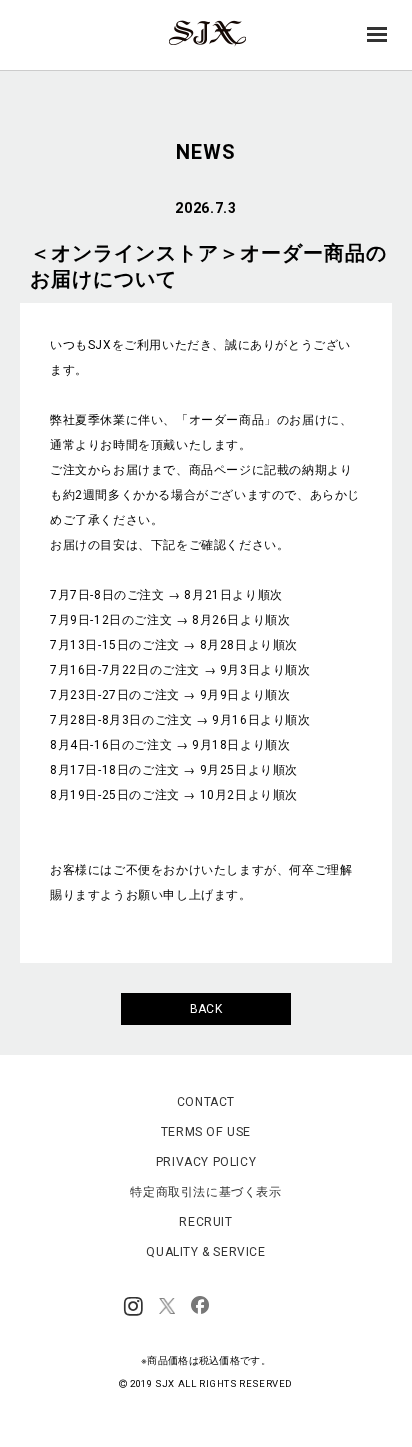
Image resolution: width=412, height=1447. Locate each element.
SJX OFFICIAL (200, 45)
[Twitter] (167, 1307)
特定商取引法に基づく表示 (205, 1192)
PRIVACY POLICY (206, 1162)
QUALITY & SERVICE (205, 1252)
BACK (206, 1009)
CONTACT (206, 1102)
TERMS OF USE (206, 1132)
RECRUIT (205, 1222)
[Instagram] (133, 1307)
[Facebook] (200, 1307)
